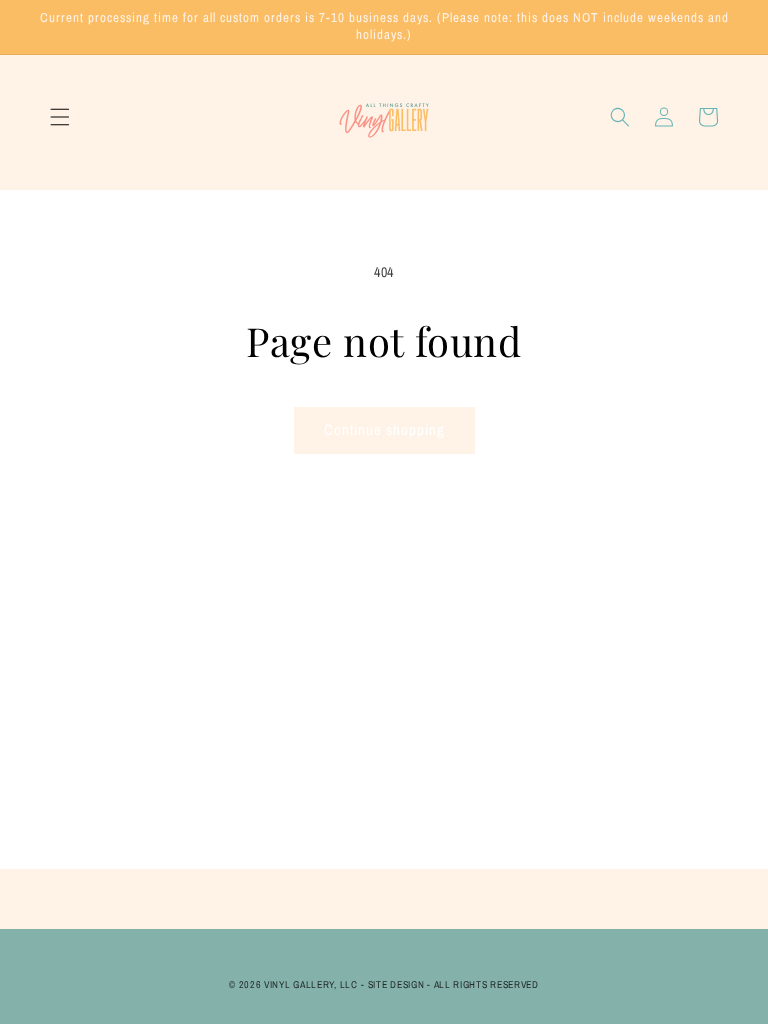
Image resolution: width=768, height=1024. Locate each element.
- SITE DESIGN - (397, 984)
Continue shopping (384, 429)
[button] (60, 117)
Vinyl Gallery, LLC (311, 984)
